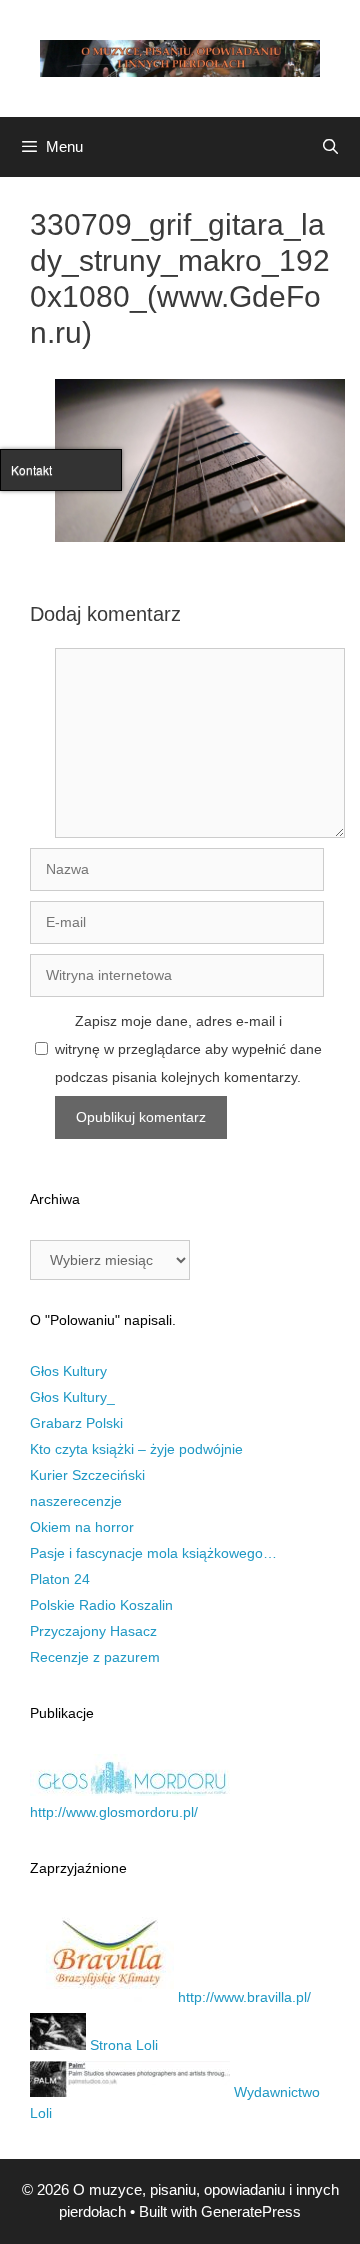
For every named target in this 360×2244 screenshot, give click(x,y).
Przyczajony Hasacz (93, 1631)
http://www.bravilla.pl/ (242, 1997)
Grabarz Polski (76, 1423)
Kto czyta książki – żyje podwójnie (136, 1449)
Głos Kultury (68, 1371)
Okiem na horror (82, 1527)
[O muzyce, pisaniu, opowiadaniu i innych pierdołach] (180, 57)
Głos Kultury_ (72, 1397)
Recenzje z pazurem (95, 1657)
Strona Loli (122, 2045)
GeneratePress (251, 2211)
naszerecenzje (76, 1501)
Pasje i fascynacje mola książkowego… (153, 1553)
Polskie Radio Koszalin (101, 1605)
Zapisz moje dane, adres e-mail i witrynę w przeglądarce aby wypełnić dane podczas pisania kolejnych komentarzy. (188, 1049)
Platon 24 (60, 1579)
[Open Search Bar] (330, 147)
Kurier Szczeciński (87, 1475)
